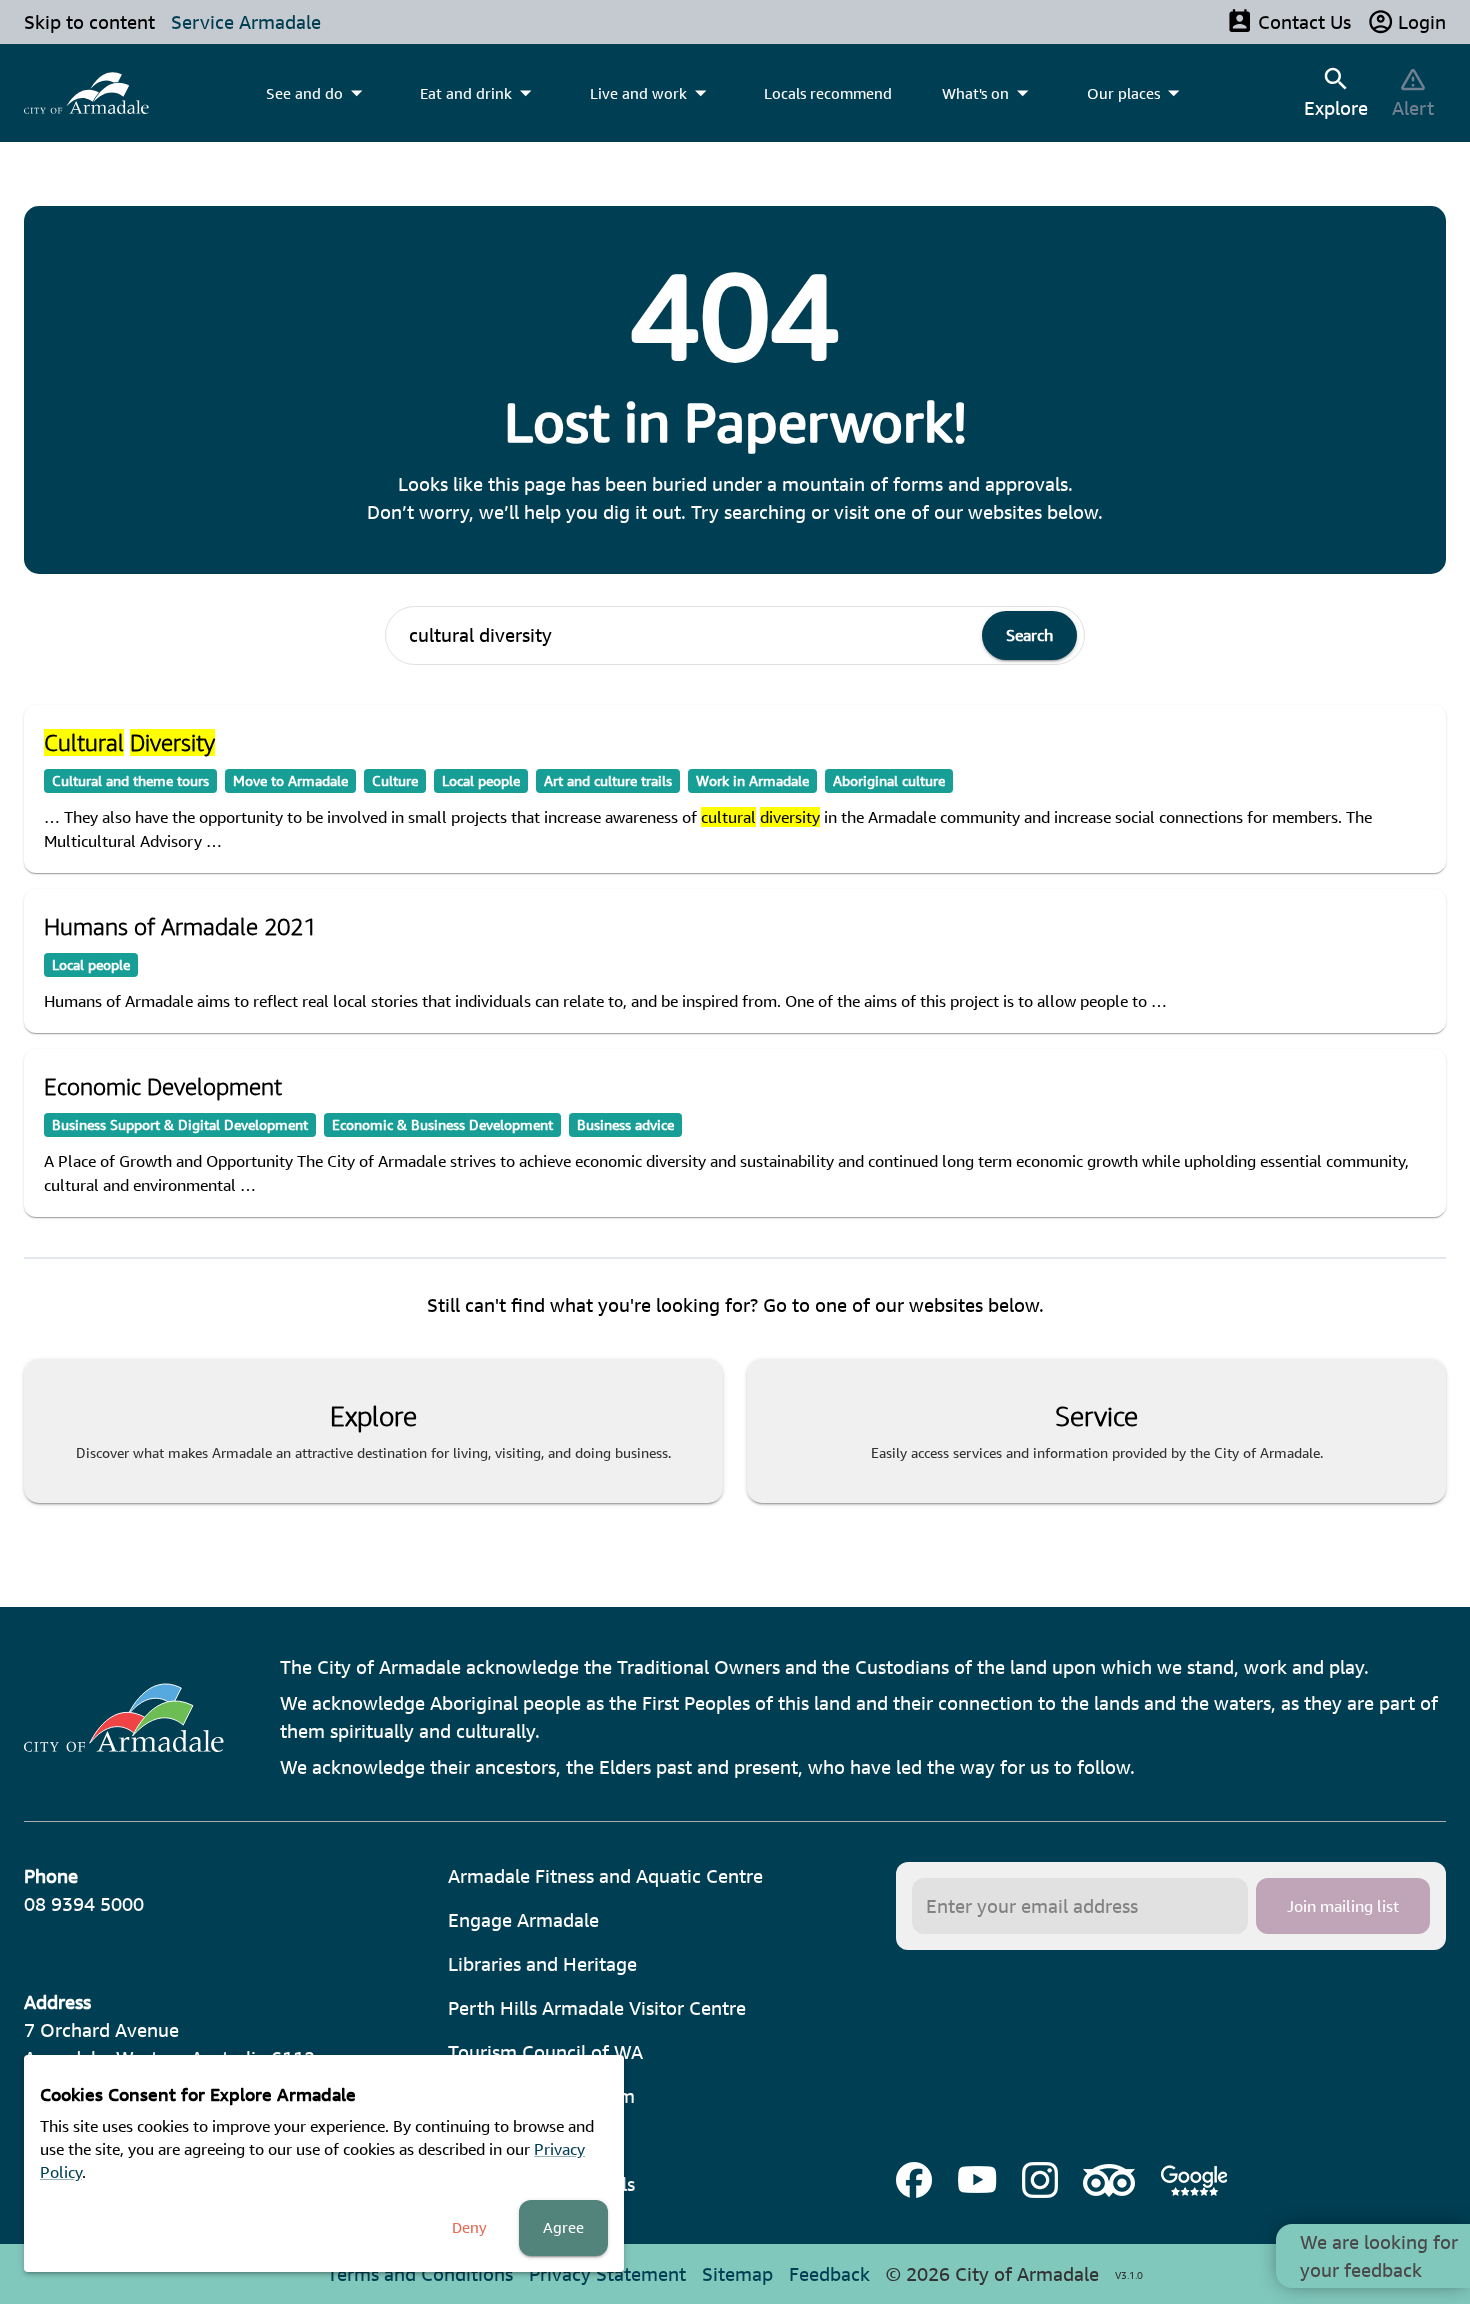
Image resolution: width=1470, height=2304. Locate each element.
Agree (563, 2227)
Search (1029, 635)
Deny (469, 2227)
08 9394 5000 (84, 1904)
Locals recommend (828, 93)
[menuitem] (86, 93)
